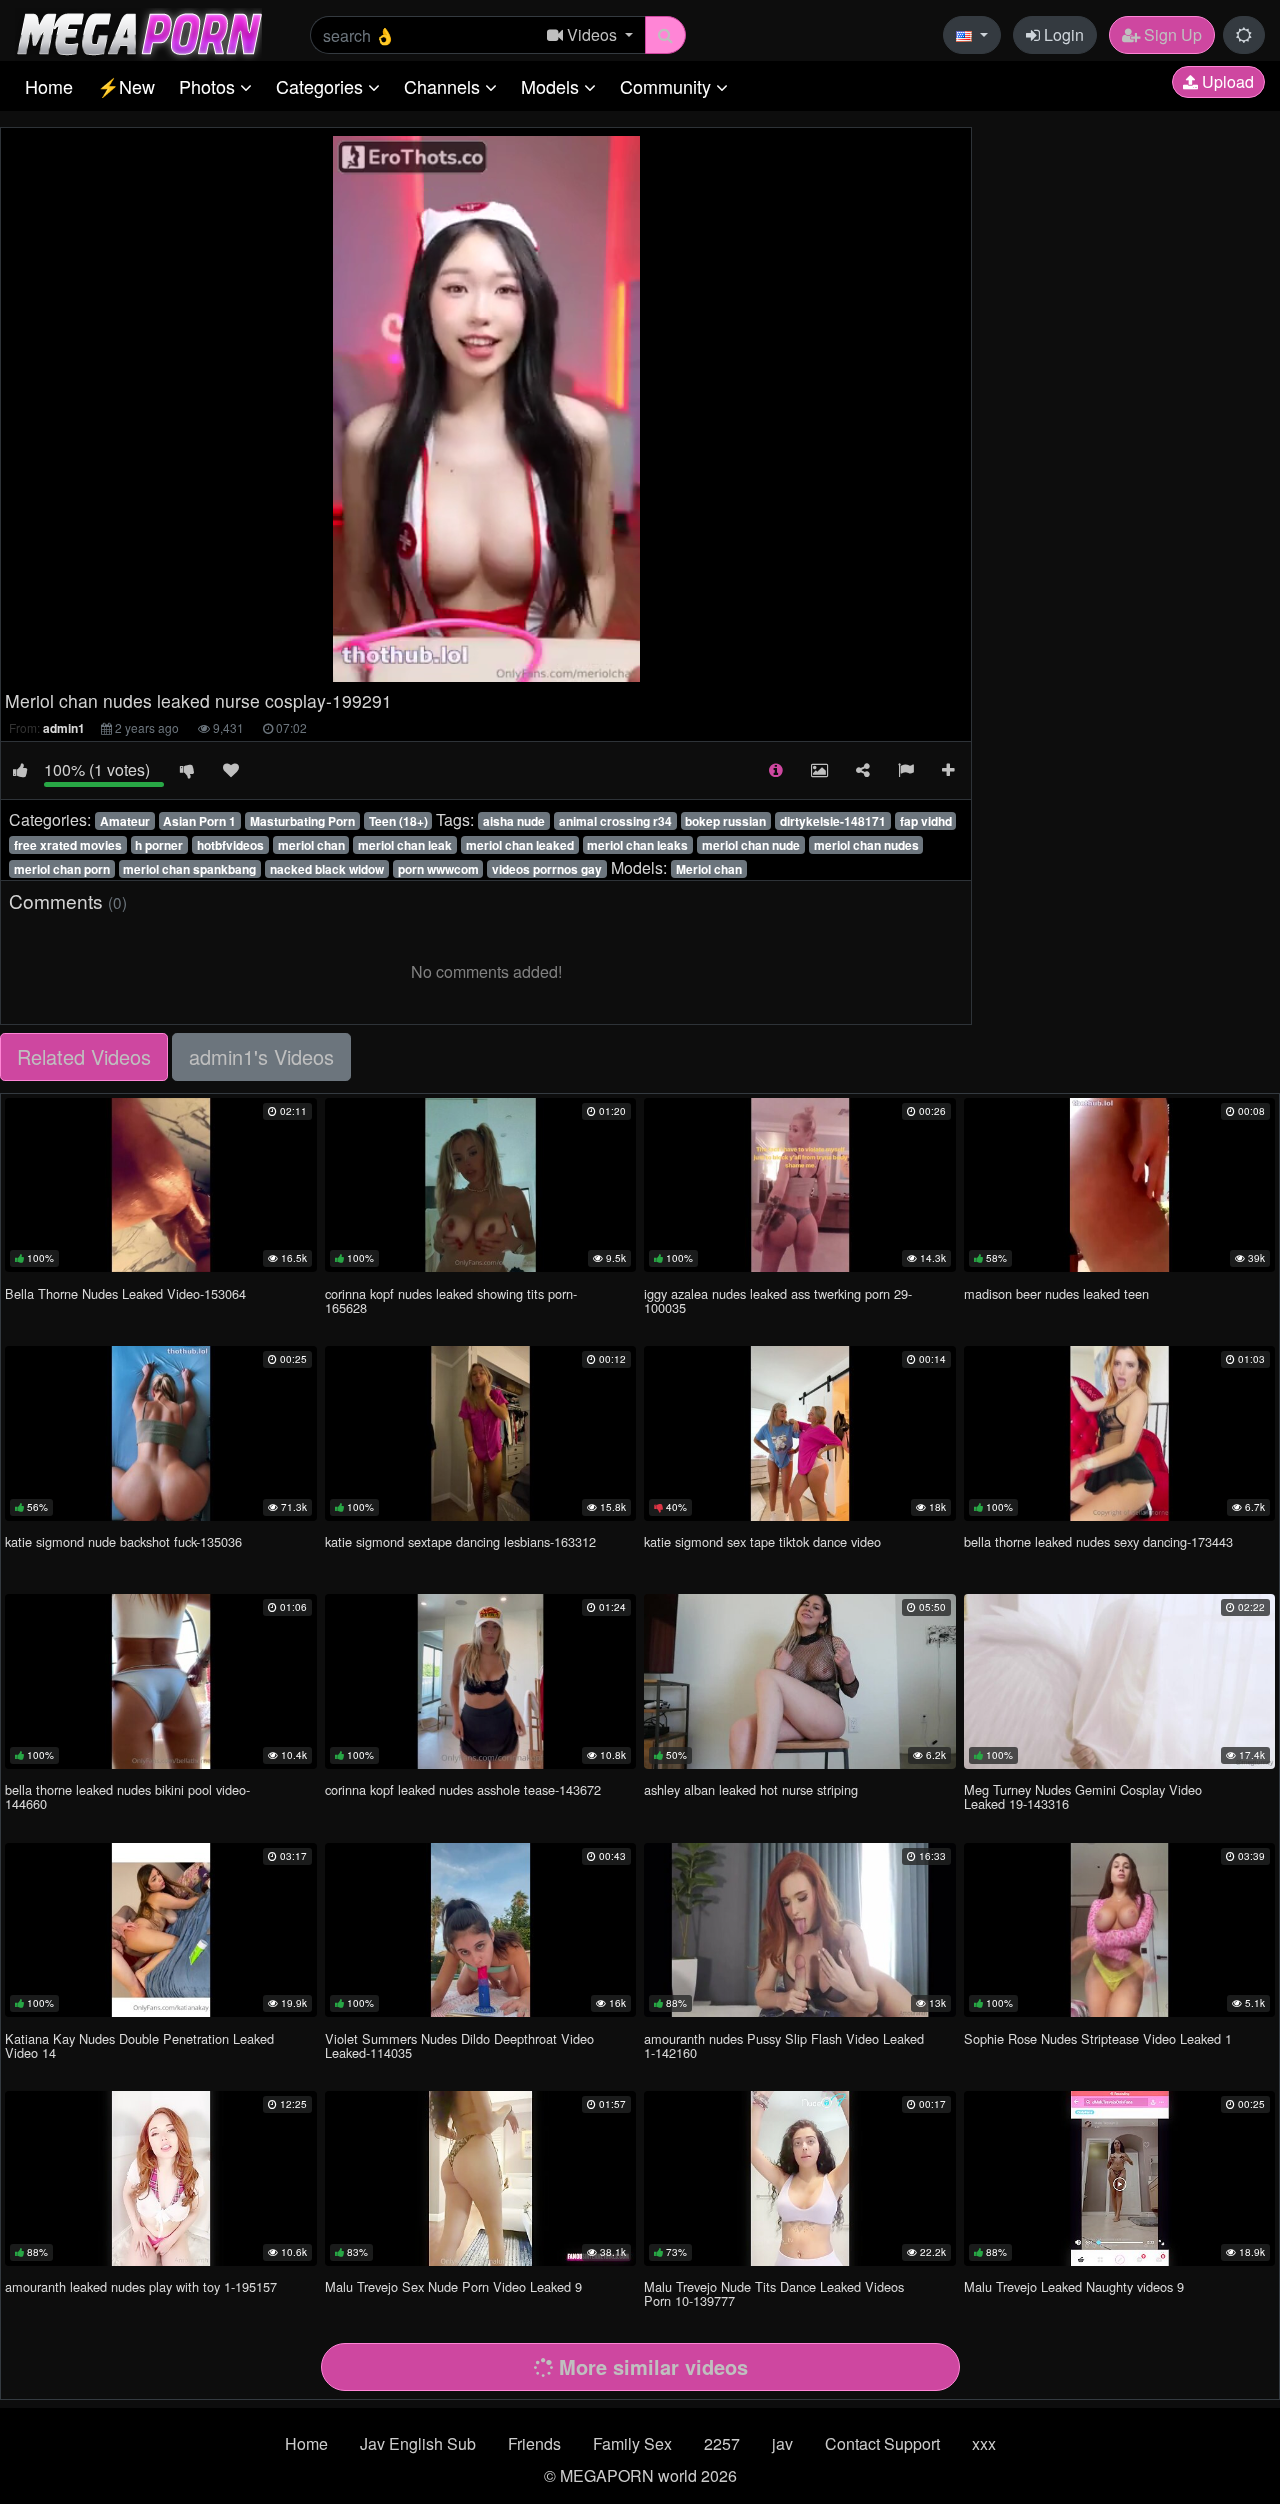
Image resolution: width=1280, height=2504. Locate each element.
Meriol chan (709, 869)
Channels (444, 86)
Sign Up (1171, 34)
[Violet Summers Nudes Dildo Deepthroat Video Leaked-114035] (481, 1930)
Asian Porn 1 (199, 821)
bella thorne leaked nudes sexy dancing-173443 (1098, 1541)
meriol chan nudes (866, 845)
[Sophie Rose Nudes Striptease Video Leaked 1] (1120, 1930)
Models (552, 86)
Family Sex (632, 2443)
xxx (984, 2443)
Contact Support (882, 2443)
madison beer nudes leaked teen (1056, 1293)
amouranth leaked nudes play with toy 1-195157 (141, 2286)
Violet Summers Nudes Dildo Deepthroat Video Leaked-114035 (459, 2045)
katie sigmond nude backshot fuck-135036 (123, 1541)
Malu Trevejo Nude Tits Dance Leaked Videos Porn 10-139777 (774, 2293)
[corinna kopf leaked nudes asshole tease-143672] (481, 1681)
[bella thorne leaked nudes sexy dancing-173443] (1120, 1433)
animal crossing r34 (615, 821)
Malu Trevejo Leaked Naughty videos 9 (1074, 2286)
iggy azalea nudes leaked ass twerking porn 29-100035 (778, 1300)
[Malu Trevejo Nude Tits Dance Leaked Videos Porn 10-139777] (800, 2178)
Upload (1226, 81)
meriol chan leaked (520, 845)
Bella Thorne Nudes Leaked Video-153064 (125, 1293)
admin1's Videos (261, 1056)
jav (782, 2443)
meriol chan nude (751, 845)
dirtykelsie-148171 (833, 821)
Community (668, 86)
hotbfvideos (230, 845)
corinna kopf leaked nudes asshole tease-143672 (463, 1789)
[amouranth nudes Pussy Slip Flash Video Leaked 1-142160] (800, 1930)
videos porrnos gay (547, 869)
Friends (534, 2443)
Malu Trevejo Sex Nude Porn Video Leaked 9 (453, 2286)
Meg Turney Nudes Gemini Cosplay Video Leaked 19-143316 (1083, 1796)
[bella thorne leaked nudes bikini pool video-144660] (161, 1681)
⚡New (126, 86)
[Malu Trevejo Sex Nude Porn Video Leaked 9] (481, 2178)
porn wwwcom (438, 869)
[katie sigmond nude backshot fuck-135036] (161, 1433)
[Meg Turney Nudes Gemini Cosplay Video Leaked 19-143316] (1120, 1681)
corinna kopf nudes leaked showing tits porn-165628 (451, 1300)
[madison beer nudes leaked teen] (1120, 1185)
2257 (722, 2443)
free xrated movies (68, 845)
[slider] (444, 666)
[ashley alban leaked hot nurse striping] (800, 1681)
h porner (159, 845)
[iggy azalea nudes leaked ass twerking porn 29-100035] (800, 1185)
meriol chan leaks (637, 845)
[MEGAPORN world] (138, 32)
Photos (209, 86)
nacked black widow (327, 869)
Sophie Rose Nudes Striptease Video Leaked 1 (1098, 2038)
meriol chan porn (62, 869)
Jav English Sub (418, 2443)
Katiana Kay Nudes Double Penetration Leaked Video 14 (139, 2045)
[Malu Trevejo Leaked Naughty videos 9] (1120, 2178)
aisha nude (514, 821)
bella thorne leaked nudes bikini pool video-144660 (127, 1796)
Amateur (125, 821)
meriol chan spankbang (189, 869)
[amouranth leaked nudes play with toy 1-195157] (161, 2178)
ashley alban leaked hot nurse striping (751, 1789)
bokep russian (725, 821)
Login (1062, 34)
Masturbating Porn (302, 821)
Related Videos (84, 1056)
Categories (322, 86)
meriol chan (311, 845)
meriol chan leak (405, 845)
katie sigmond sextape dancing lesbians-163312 (460, 1541)
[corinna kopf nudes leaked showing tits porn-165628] (481, 1185)
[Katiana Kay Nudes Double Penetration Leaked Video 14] (161, 1930)
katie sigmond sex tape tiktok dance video (762, 1541)
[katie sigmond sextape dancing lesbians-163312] (481, 1433)
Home (49, 86)
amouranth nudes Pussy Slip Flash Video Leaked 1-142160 (784, 2045)
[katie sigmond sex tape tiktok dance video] (800, 1433)
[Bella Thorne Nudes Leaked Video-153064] (161, 1185)
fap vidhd (926, 821)
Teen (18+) (398, 821)
